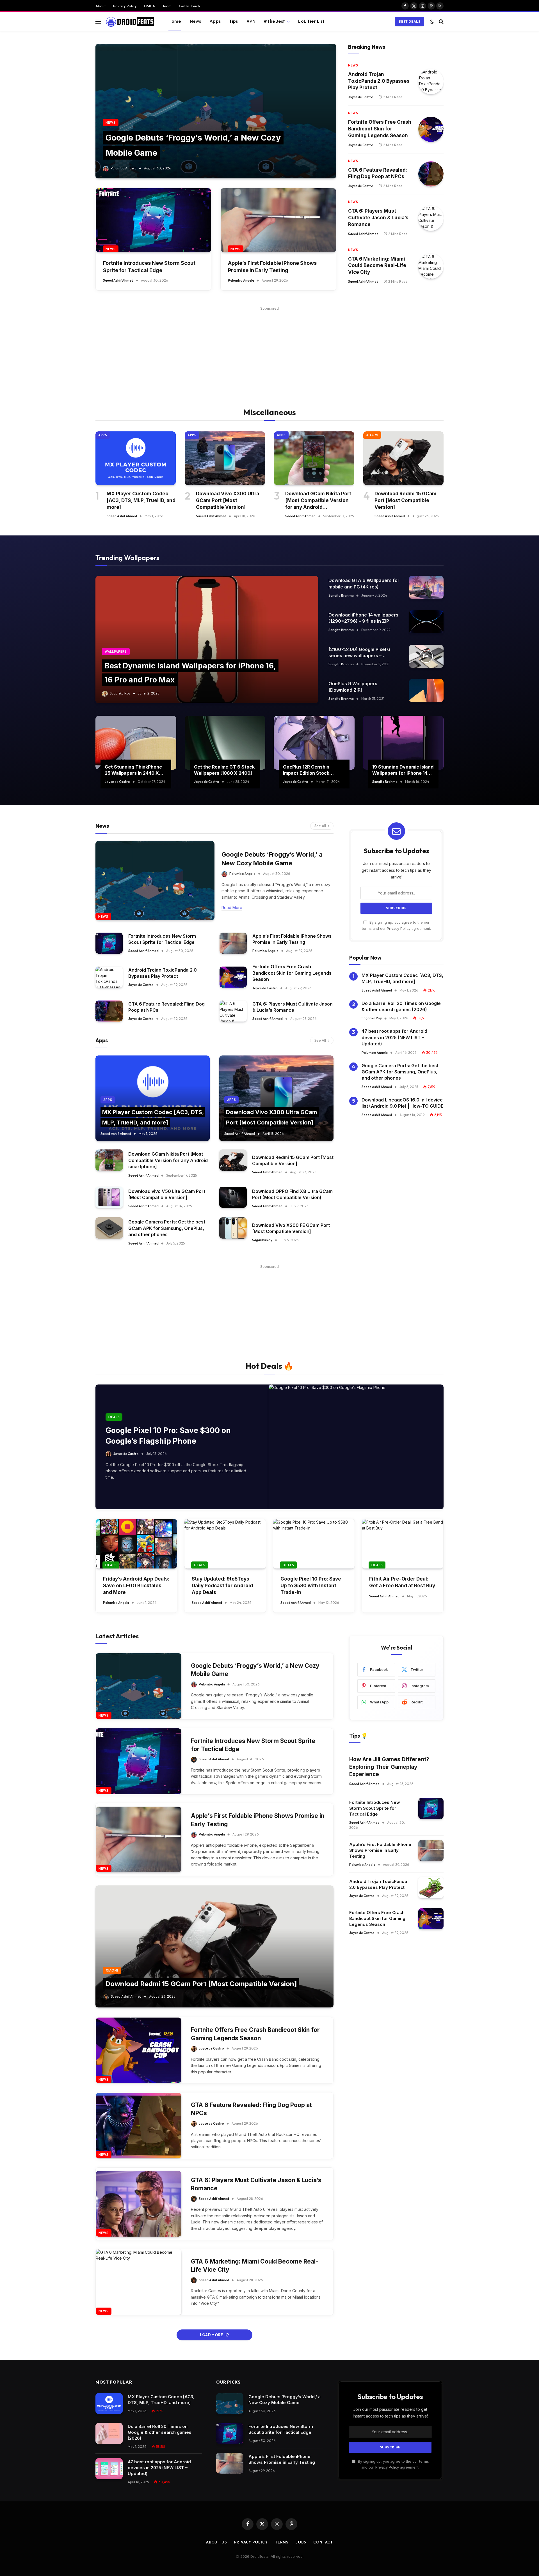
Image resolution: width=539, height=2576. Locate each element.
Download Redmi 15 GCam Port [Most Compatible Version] (406, 500)
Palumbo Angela (124, 168)
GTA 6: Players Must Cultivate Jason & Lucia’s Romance (378, 218)
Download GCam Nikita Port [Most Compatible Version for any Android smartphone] (318, 501)
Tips (234, 21)
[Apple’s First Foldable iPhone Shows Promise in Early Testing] (278, 220)
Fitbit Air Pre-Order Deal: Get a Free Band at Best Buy (402, 1582)
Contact (323, 2542)
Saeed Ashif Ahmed (118, 280)
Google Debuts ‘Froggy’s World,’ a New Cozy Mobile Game (272, 859)
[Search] (441, 21)
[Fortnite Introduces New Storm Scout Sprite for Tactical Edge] (153, 220)
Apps (215, 21)
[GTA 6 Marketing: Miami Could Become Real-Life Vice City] (431, 266)
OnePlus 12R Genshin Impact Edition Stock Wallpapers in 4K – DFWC (311, 770)
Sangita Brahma (341, 595)
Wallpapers (116, 652)
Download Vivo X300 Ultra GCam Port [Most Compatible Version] (228, 500)
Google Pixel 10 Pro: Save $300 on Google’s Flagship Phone (168, 1436)
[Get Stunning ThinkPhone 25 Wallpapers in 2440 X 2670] (136, 743)
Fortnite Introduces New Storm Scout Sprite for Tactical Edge (149, 266)
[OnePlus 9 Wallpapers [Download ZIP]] (426, 691)
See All (320, 826)
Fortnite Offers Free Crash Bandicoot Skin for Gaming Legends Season (380, 129)
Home (175, 21)
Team (167, 6)
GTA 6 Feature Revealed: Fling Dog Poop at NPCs (378, 173)
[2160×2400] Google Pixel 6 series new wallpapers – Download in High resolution (359, 653)
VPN (251, 21)
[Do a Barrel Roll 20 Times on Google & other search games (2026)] (109, 2433)
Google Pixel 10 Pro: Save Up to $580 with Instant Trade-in (311, 1586)
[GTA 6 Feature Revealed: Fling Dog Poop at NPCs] (431, 174)
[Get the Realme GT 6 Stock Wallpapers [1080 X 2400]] (225, 743)
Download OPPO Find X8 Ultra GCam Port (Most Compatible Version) (292, 1194)
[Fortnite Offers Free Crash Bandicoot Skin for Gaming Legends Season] (431, 129)
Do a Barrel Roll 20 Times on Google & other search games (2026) (401, 1006)
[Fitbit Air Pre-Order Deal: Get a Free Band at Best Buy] (403, 1544)
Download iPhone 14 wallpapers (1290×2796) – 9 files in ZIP (363, 618)
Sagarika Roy (120, 693)
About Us (217, 2542)
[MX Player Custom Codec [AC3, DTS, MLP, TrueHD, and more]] (136, 458)
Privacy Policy (125, 6)
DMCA (149, 6)
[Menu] (98, 21)
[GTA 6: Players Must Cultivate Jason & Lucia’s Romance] (431, 218)
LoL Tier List (311, 21)
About (101, 6)
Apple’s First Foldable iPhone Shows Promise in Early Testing (272, 266)
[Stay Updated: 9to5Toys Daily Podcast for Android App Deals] (225, 1544)
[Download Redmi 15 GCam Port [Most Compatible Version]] (403, 458)
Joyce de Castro (361, 97)
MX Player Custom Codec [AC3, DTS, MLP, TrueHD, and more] (141, 500)
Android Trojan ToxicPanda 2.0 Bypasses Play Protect (379, 81)
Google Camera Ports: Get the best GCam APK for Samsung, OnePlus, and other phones (167, 1228)
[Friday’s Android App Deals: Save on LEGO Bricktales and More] (136, 1544)
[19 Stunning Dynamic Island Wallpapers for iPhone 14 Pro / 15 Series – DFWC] (403, 743)
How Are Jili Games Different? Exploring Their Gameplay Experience (389, 1767)
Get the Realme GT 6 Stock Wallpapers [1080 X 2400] (224, 770)
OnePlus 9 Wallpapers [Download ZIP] (353, 687)
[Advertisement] (269, 351)
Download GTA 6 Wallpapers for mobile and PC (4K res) (364, 583)
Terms (282, 2542)
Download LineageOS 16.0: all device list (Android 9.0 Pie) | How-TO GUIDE (402, 1103)
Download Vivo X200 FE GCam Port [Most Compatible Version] (291, 1228)
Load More (212, 2335)
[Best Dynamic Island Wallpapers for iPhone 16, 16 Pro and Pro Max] (207, 640)
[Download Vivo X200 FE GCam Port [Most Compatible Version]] (233, 1228)
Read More (232, 908)
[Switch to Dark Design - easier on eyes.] (432, 22)
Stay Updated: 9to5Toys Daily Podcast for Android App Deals (222, 1586)
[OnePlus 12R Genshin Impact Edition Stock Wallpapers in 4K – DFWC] (314, 743)
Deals (114, 1417)
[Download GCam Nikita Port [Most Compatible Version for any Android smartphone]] (314, 458)
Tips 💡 (358, 1736)
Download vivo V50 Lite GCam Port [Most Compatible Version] (167, 1194)
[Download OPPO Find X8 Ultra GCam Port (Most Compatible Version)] (233, 1197)
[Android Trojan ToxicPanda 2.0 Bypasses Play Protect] (431, 82)
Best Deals (409, 21)
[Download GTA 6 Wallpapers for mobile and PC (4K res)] (426, 587)
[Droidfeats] (130, 22)
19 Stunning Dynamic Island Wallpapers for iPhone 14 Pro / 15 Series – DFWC (403, 770)
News (196, 21)
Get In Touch (189, 6)
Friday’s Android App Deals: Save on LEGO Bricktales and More (136, 1586)
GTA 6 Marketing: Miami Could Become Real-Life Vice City (377, 266)
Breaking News (367, 47)
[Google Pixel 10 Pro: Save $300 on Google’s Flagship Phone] (356, 1447)
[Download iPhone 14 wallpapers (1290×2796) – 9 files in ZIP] (426, 622)
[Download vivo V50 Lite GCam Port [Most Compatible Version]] (109, 1197)
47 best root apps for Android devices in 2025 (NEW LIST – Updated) (394, 1038)
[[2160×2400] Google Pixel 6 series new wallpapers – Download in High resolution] (426, 656)
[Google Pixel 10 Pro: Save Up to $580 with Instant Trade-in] (314, 1544)
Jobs (301, 2542)
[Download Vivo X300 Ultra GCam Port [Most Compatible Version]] (225, 458)
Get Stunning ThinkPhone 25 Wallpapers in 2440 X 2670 (133, 770)
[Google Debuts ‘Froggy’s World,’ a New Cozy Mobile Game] (216, 111)
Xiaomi (372, 435)
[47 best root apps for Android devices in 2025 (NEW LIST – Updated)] (109, 2469)
